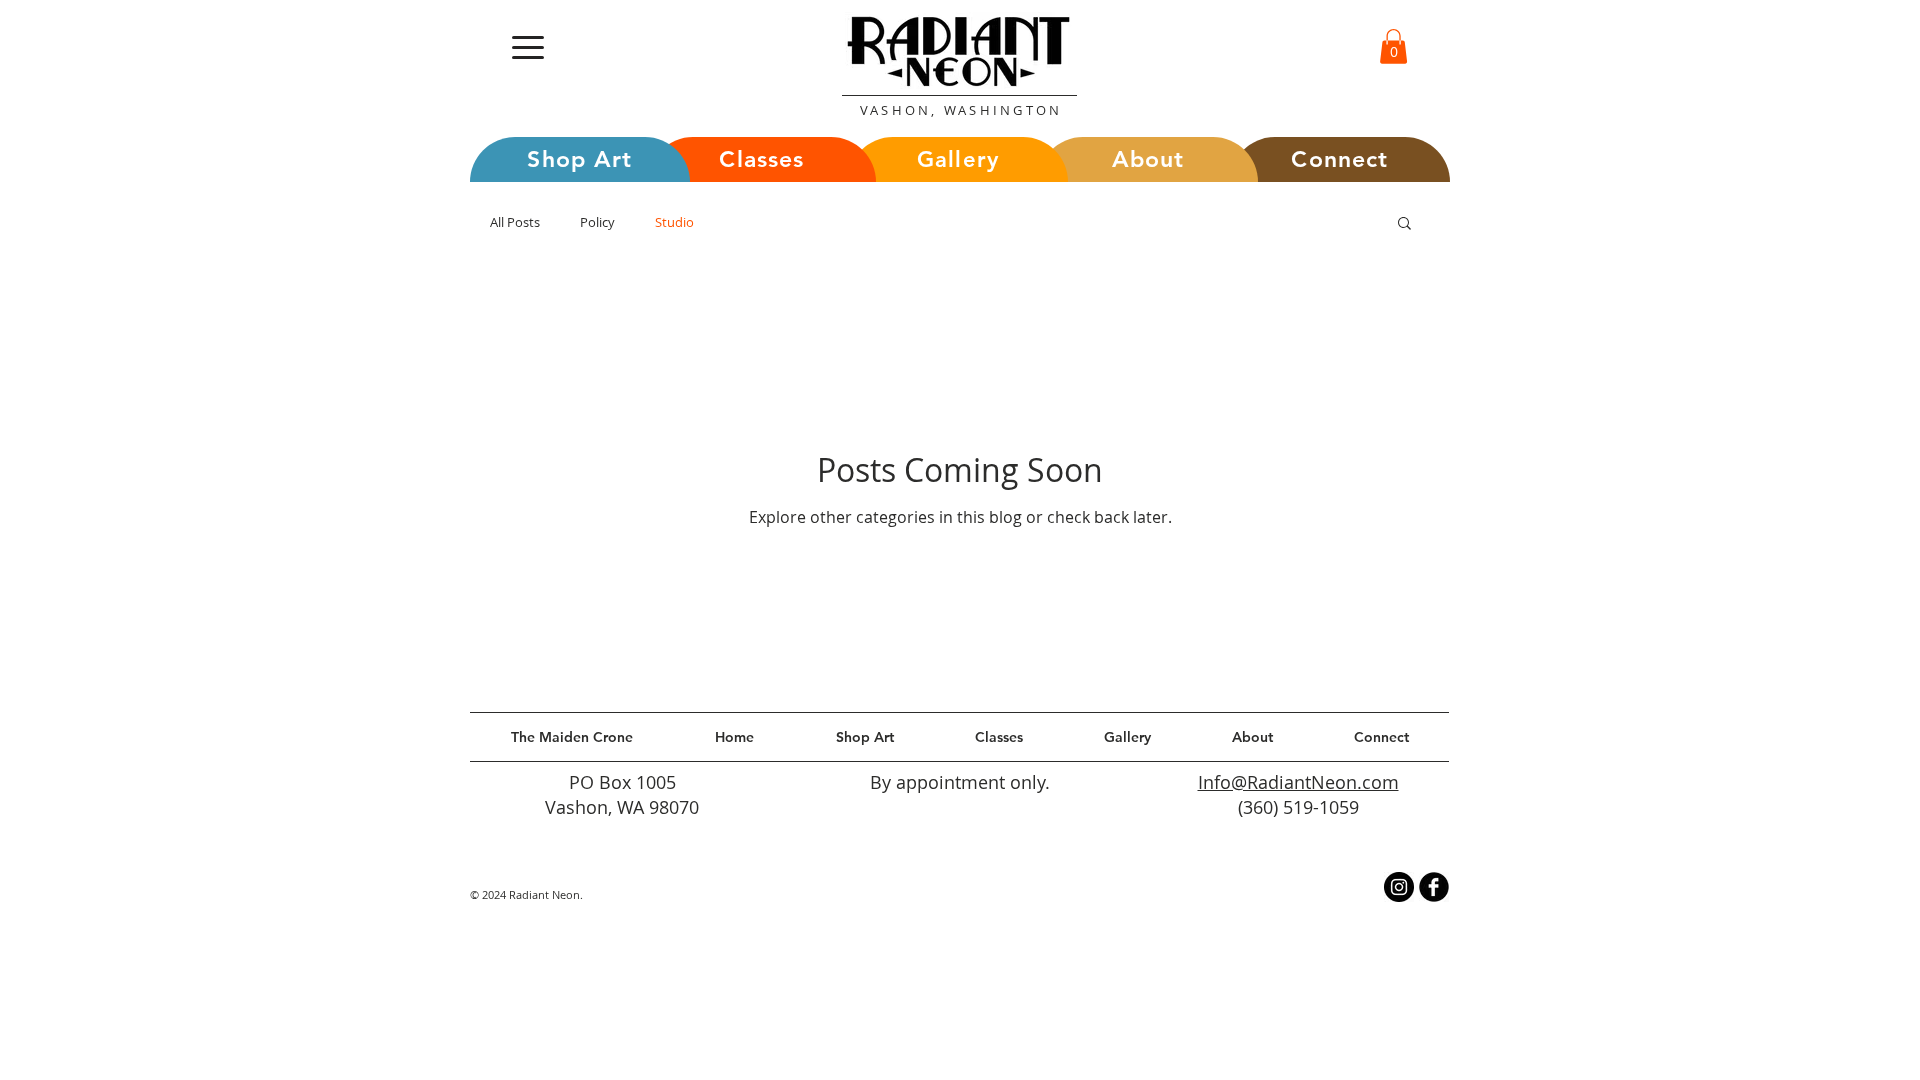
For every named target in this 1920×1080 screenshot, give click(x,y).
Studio (674, 222)
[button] (528, 47)
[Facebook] (1434, 887)
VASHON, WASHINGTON (961, 110)
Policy (597, 222)
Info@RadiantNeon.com (1298, 782)
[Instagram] (1399, 887)
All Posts (515, 222)
